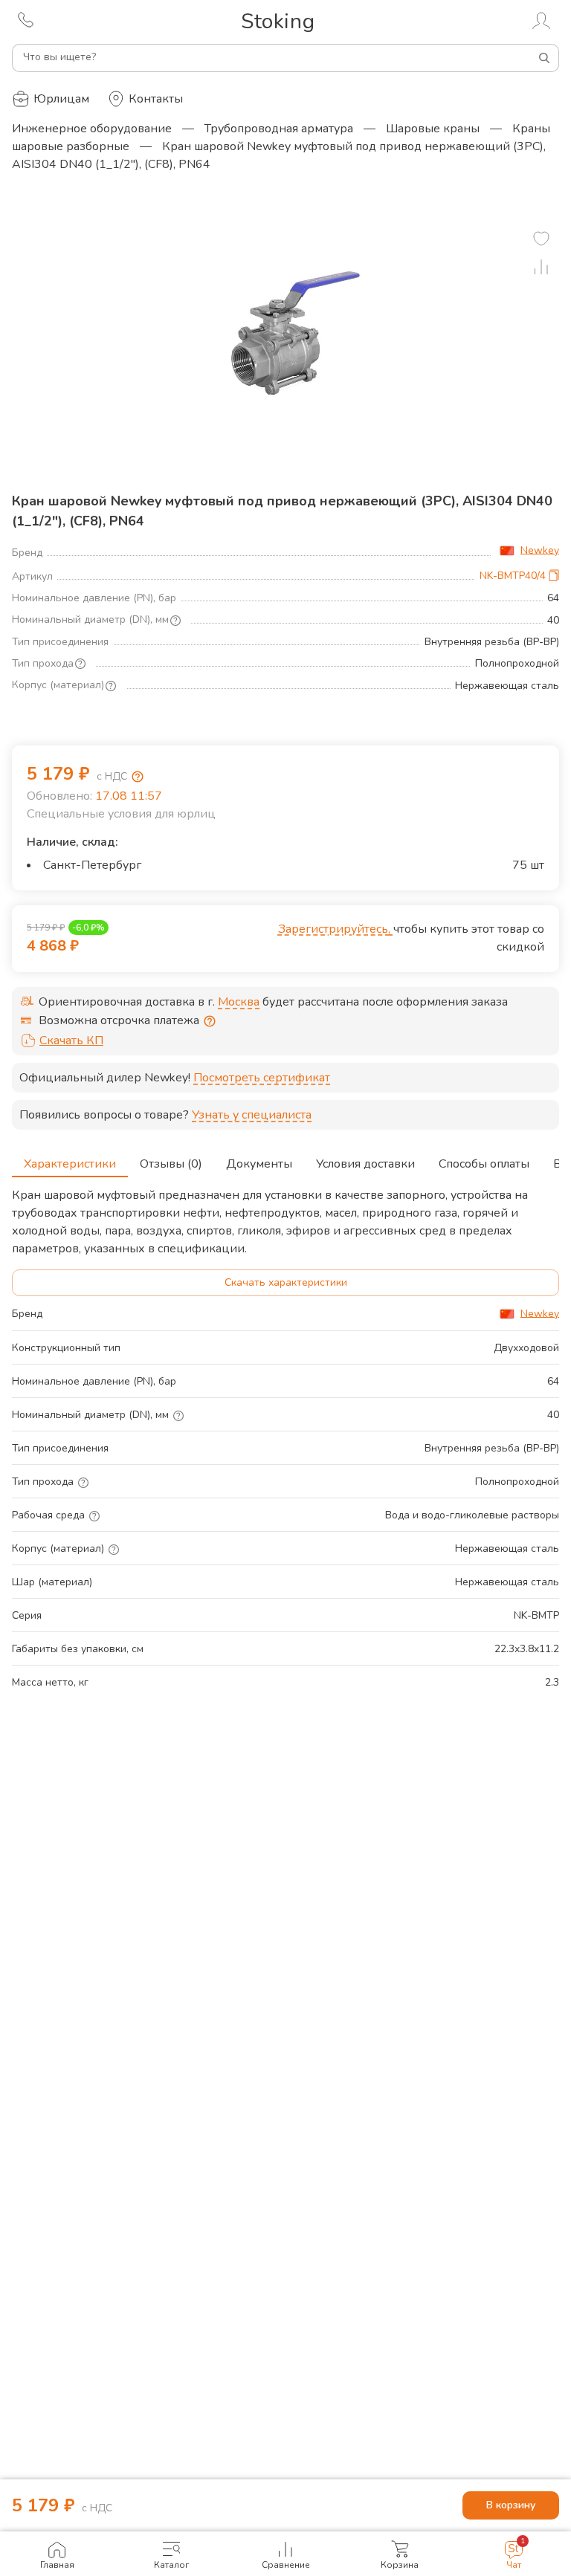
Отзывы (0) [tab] (171, 1164)
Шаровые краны (433, 129)
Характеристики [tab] (70, 1164)
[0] (541, 239)
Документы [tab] (259, 1164)
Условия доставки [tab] (365, 1164)
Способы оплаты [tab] (484, 1164)
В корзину (511, 2505)
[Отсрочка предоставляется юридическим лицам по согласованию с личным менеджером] (210, 1021)
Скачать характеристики (286, 1282)
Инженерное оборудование (92, 129)
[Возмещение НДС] (138, 777)
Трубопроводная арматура (279, 129)
